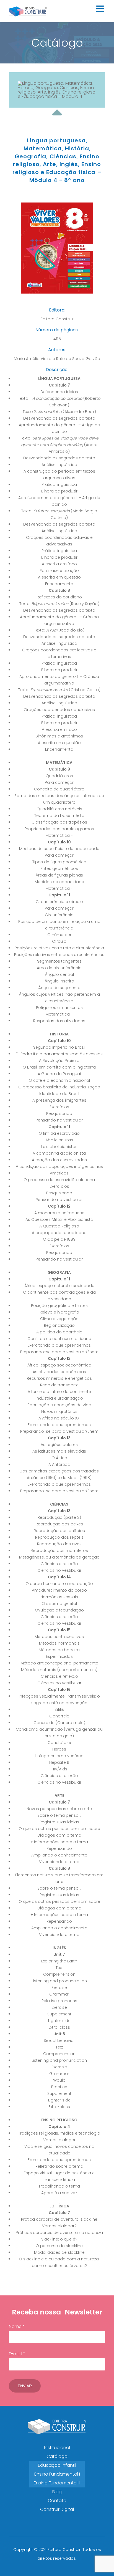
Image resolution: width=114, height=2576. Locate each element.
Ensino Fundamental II (57, 2483)
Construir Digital (57, 2509)
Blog (57, 2492)
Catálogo (57, 2456)
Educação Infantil (57, 2465)
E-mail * (17, 2354)
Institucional (57, 2448)
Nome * (17, 2326)
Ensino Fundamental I (57, 2474)
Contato (57, 2501)
